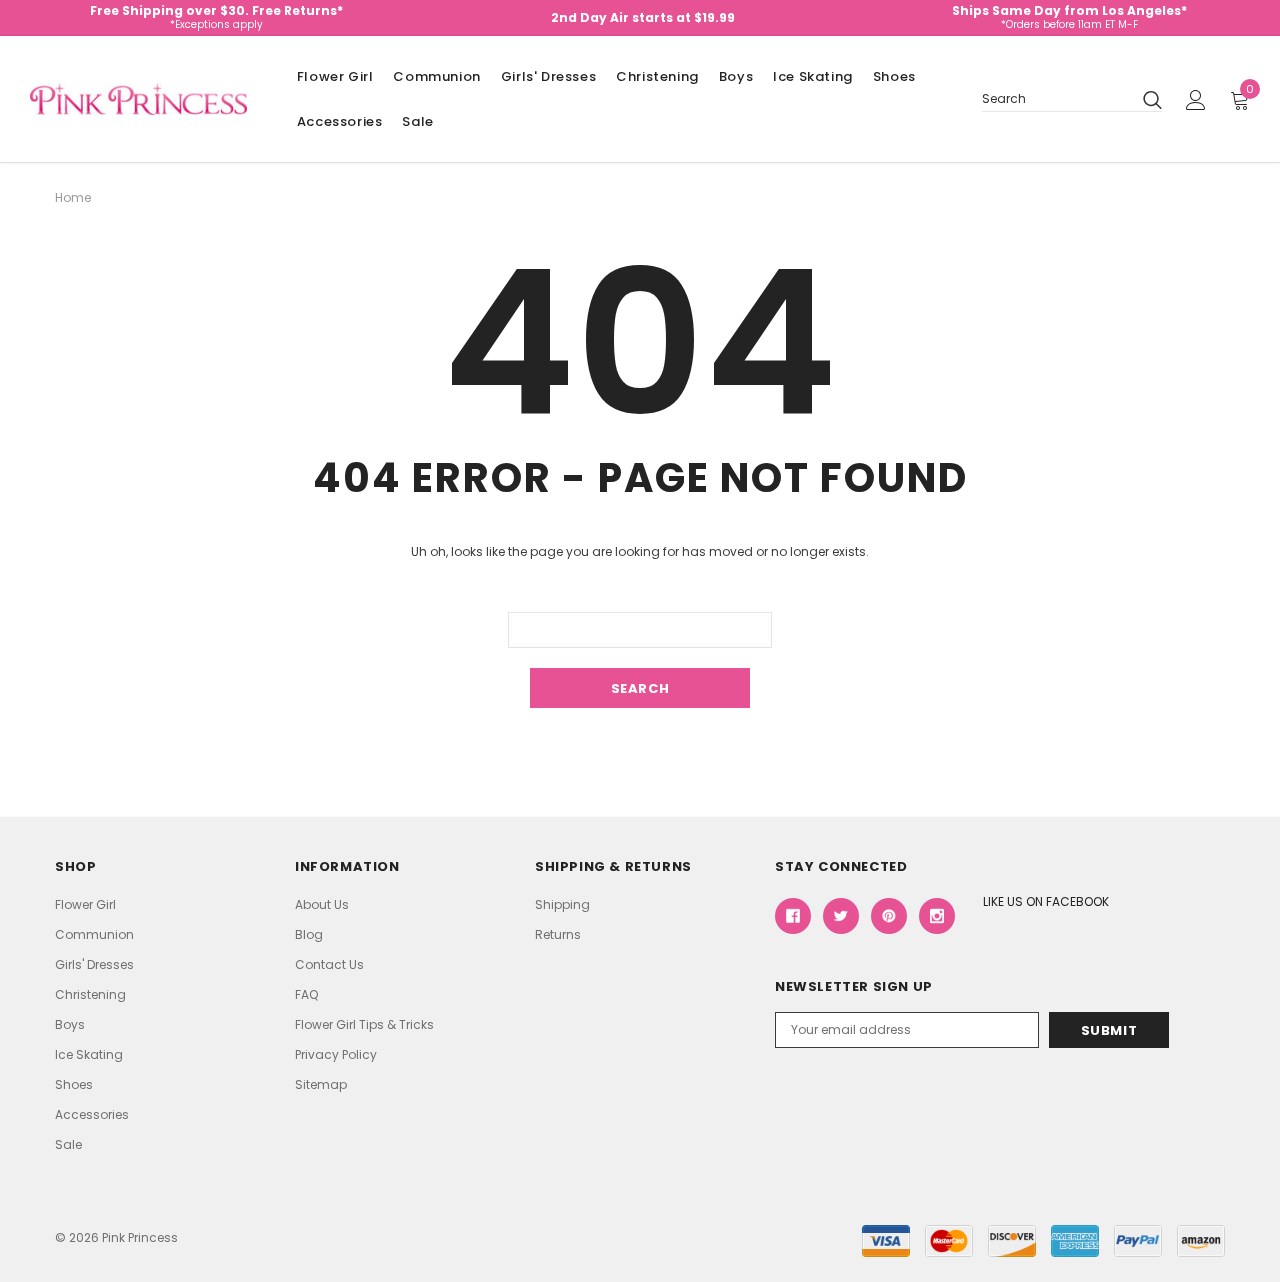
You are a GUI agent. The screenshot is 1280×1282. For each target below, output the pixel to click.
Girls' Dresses (548, 76)
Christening (657, 76)
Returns (558, 934)
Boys (736, 76)
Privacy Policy (336, 1054)
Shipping (562, 904)
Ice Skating (813, 76)
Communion (436, 76)
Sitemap (321, 1084)
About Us (322, 904)
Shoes (894, 76)
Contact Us (329, 964)
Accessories (340, 121)
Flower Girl (335, 76)
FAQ (306, 994)
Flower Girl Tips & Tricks (364, 1024)
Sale (417, 121)
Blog (309, 934)
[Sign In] (1196, 100)
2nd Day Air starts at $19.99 (643, 17)
